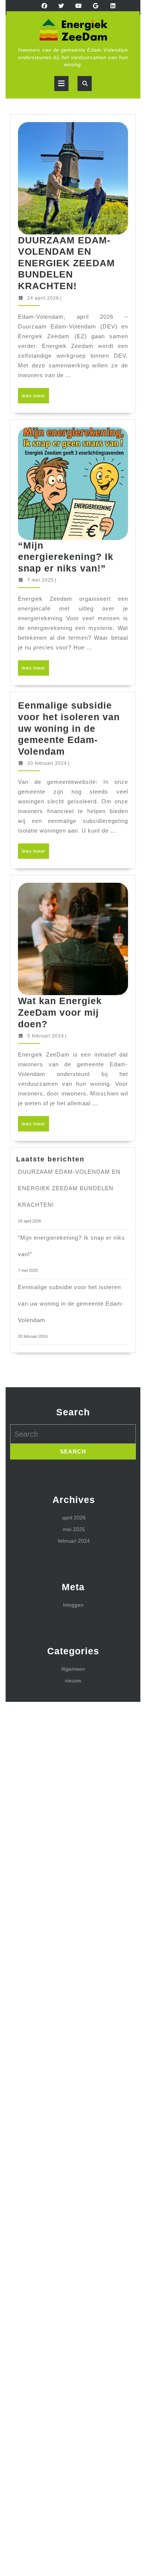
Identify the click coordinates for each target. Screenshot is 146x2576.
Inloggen (73, 1605)
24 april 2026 (43, 298)
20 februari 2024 (47, 763)
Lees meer (35, 398)
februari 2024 (74, 1541)
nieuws (73, 1681)
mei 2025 (74, 1529)
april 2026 (74, 1518)
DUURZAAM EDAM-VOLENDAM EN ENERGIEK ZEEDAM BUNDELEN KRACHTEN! (66, 263)
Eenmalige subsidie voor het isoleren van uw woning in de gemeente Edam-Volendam (69, 728)
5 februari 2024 (46, 1036)
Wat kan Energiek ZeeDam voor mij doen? (60, 1012)
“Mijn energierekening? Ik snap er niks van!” (66, 557)
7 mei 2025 (41, 580)
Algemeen (73, 1669)
